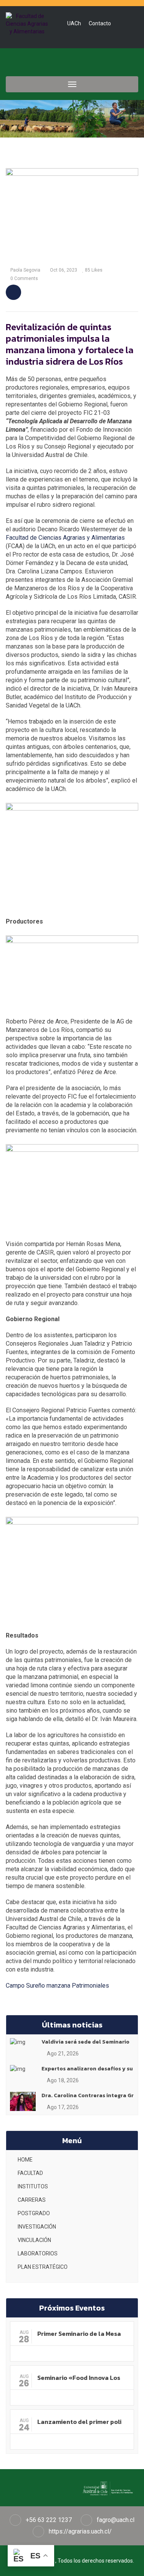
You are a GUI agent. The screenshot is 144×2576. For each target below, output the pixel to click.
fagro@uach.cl (116, 2520)
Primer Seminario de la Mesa (79, 2334)
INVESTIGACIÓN (37, 2227)
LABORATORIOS (38, 2253)
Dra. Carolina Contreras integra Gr (88, 2095)
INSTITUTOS (33, 2186)
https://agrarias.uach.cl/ (80, 2531)
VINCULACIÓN (34, 2240)
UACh (74, 23)
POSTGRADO (34, 2213)
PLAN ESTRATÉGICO (43, 2267)
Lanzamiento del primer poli (79, 2422)
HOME (25, 2160)
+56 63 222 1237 (49, 2520)
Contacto (100, 23)
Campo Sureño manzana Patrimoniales (57, 1986)
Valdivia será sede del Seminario (85, 2042)
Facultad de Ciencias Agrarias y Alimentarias (65, 538)
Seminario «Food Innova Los (79, 2378)
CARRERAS (32, 2200)
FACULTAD (30, 2173)
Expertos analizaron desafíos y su (87, 2069)
